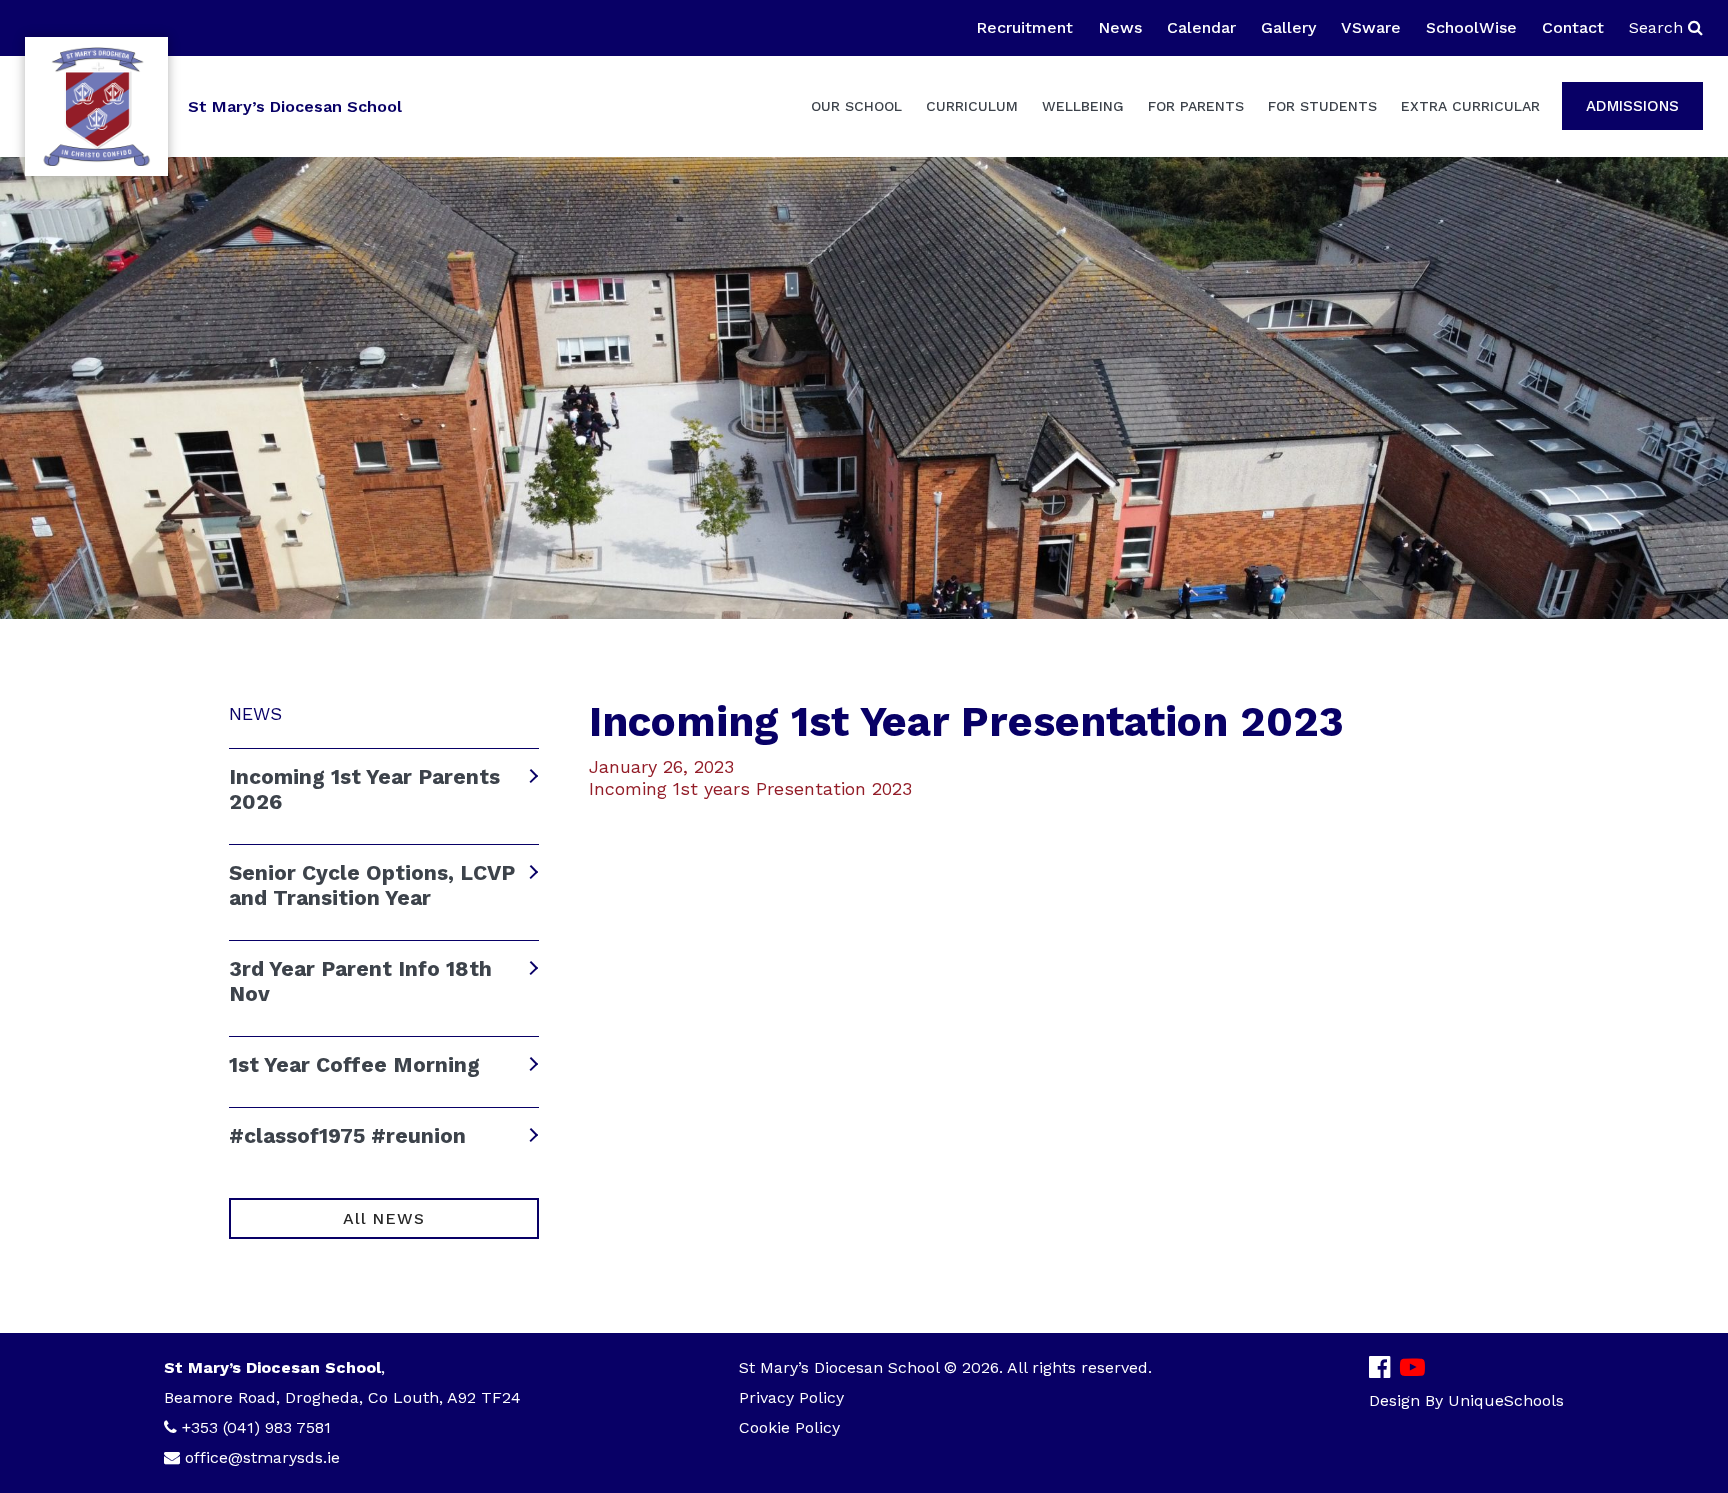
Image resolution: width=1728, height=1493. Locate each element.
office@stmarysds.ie (262, 1457)
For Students (1322, 106)
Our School (856, 106)
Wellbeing (1083, 106)
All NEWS (383, 1218)
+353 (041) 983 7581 (256, 1427)
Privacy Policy (791, 1397)
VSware (1371, 27)
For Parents (1196, 106)
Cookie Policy (789, 1427)
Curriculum (972, 106)
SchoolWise (1471, 27)
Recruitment (1024, 27)
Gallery (1288, 27)
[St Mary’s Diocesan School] (96, 106)
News (1120, 27)
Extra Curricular (1470, 106)
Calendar (1201, 27)
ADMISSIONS (1632, 106)
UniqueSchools (1506, 1400)
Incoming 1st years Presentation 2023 (750, 788)
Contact (1573, 27)
